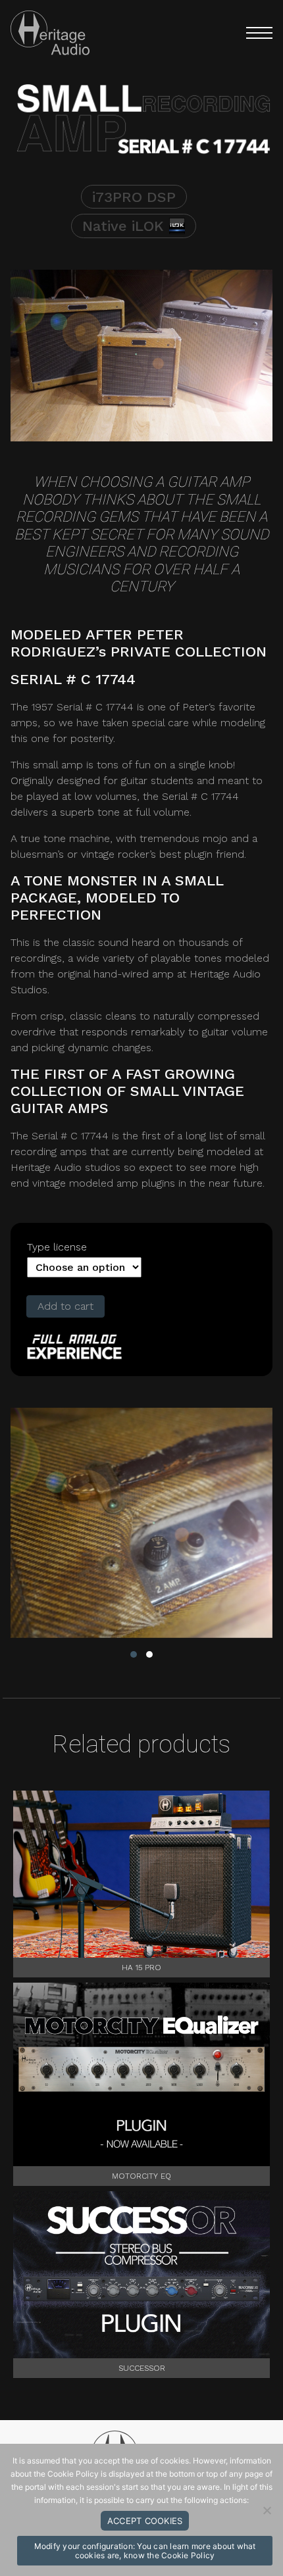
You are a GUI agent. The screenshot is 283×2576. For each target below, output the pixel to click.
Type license (57, 1247)
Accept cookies (145, 2521)
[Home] (50, 33)
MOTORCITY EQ (141, 2176)
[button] (252, 33)
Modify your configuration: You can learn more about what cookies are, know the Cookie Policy (145, 2551)
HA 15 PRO (141, 1968)
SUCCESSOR (142, 2368)
